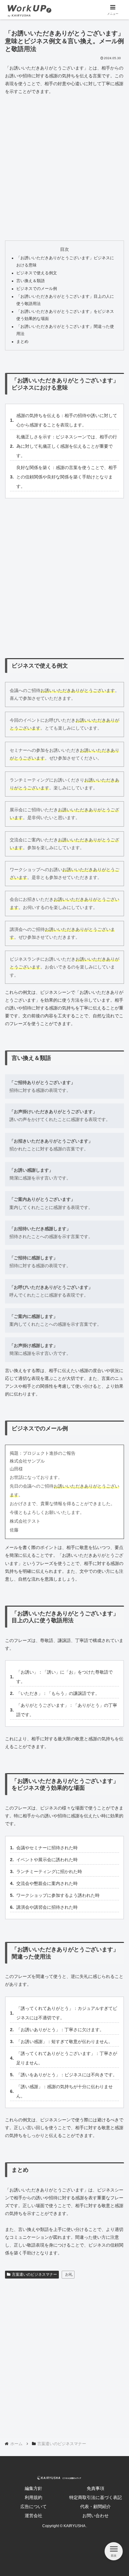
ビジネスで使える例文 (37, 273)
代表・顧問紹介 (95, 2506)
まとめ (22, 342)
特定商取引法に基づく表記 (95, 2497)
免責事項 (95, 2488)
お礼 (69, 2274)
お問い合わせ (95, 2516)
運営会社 (34, 2516)
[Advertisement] (64, 168)
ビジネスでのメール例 (37, 289)
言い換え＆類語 (31, 281)
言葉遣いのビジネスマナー (34, 2274)
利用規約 (34, 2497)
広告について (34, 2506)
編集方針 (34, 2488)
